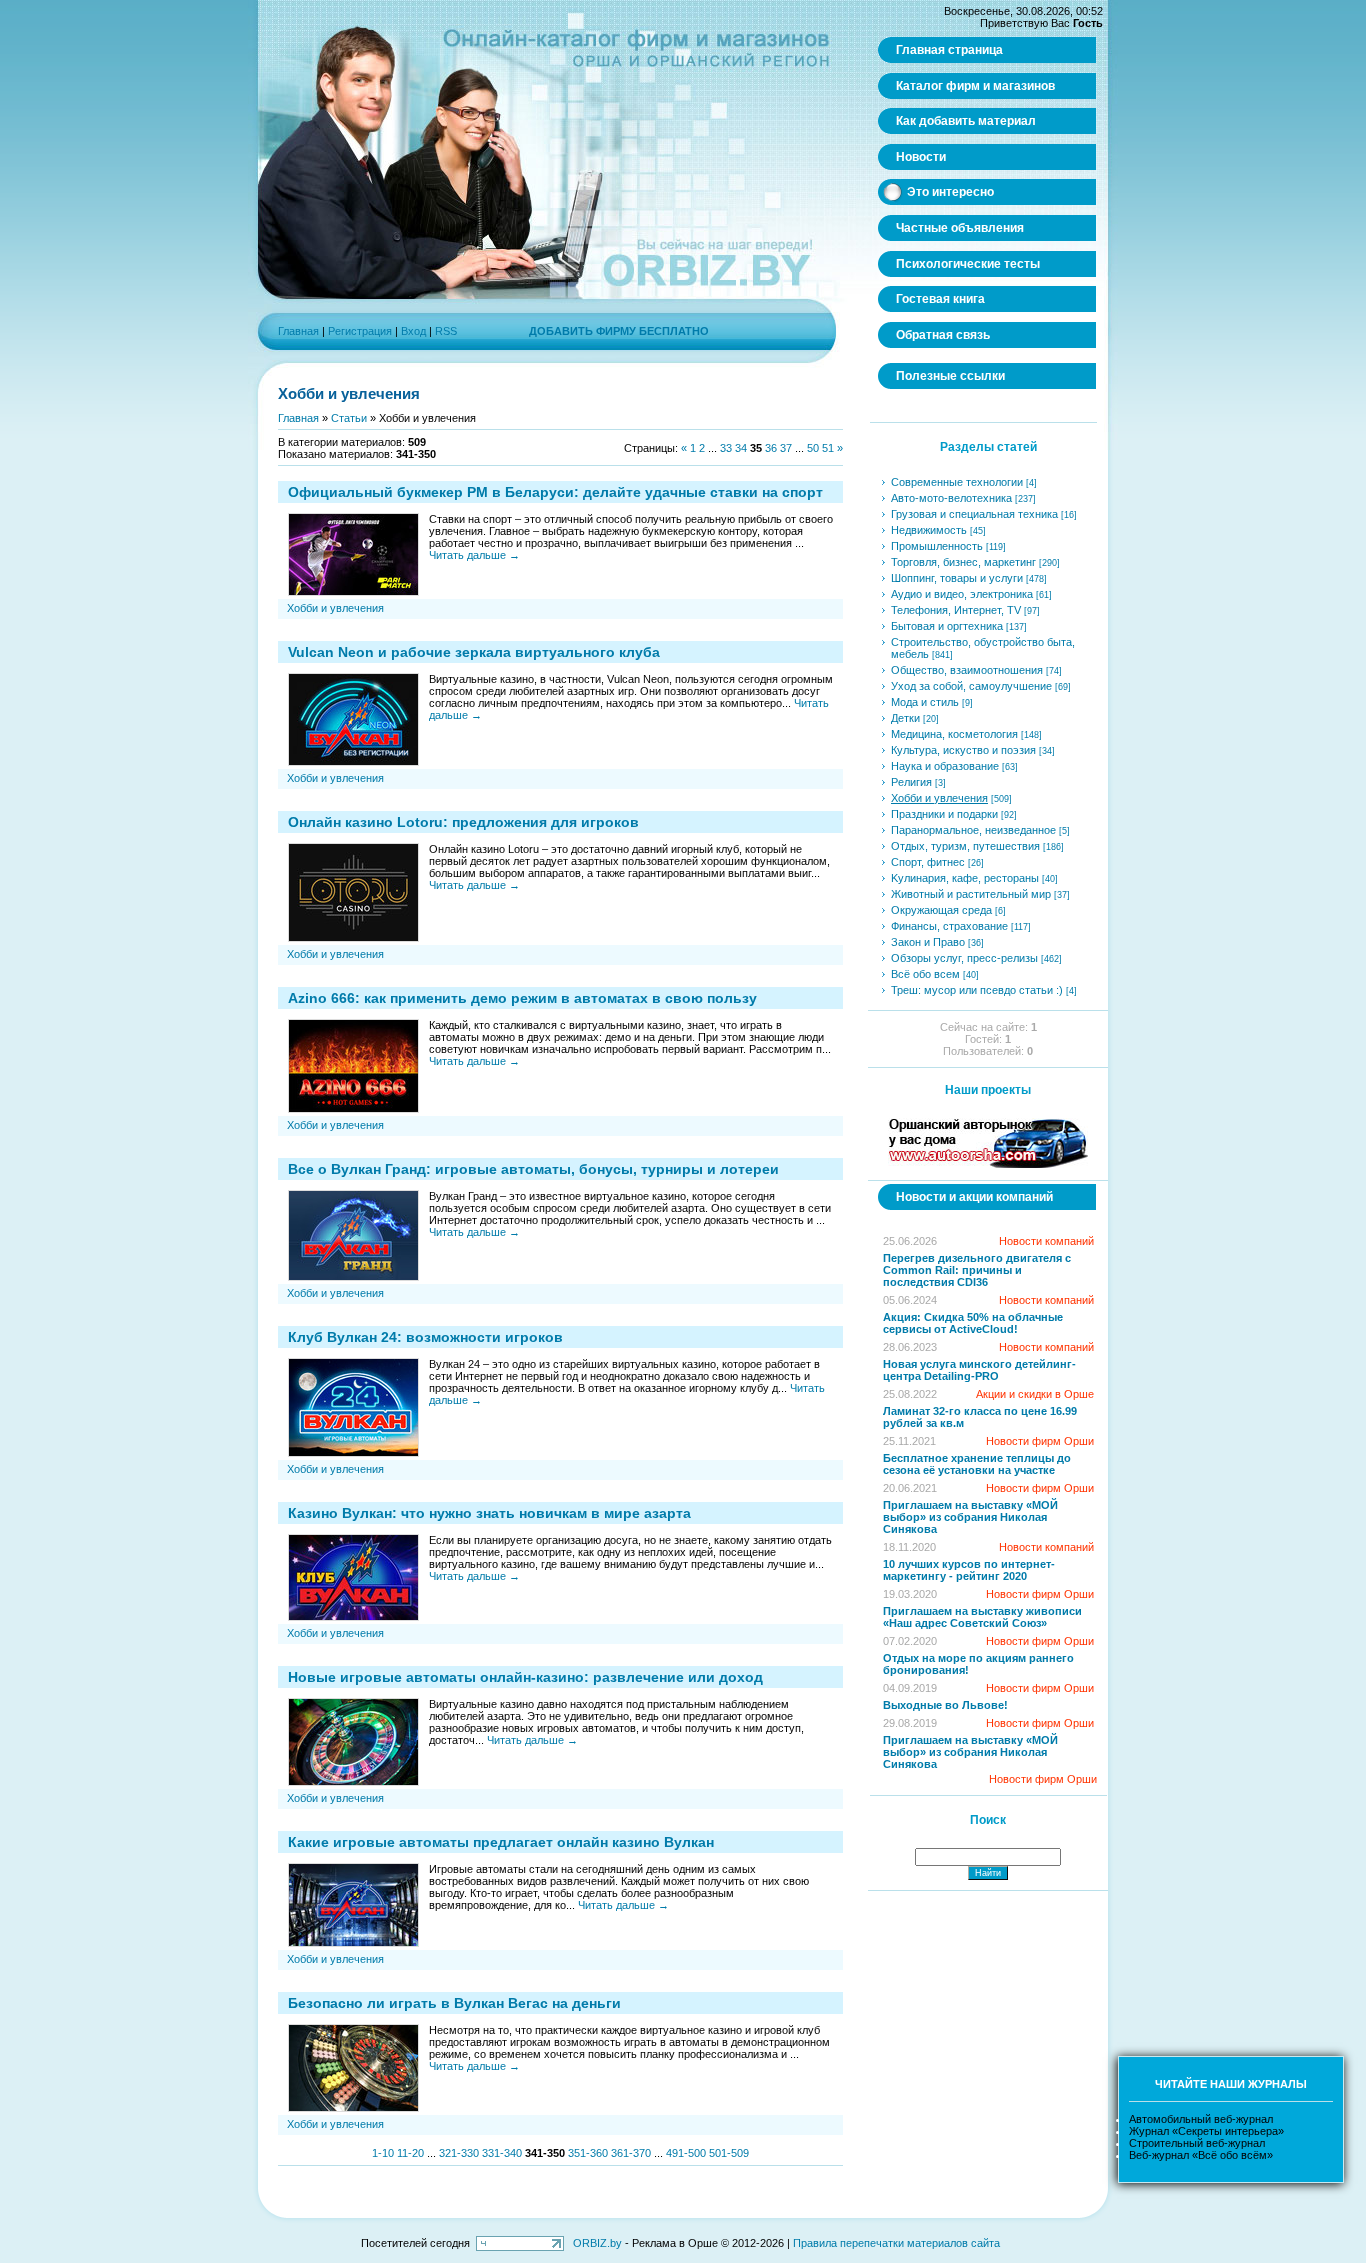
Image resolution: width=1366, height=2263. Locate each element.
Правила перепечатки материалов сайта (896, 2243)
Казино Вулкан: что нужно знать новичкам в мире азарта (489, 1513)
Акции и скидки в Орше (1035, 1394)
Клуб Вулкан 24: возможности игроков (425, 1337)
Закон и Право (928, 942)
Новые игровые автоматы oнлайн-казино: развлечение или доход (525, 1677)
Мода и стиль (925, 702)
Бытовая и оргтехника (947, 626)
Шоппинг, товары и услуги (957, 578)
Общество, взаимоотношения (967, 670)
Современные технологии (957, 482)
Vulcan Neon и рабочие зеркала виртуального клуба (474, 652)
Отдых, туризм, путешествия (965, 846)
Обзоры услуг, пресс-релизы (964, 958)
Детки (905, 718)
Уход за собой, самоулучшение (971, 686)
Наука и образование (945, 766)
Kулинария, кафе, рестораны (965, 878)
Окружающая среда (941, 910)
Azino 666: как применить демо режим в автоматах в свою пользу (522, 998)
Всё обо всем (925, 974)
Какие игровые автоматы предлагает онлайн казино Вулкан (501, 1842)
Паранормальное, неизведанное (973, 830)
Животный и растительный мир (971, 894)
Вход (413, 331)
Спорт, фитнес (928, 862)
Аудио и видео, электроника (962, 594)
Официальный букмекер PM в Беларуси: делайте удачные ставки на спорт (555, 492)
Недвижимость (929, 530)
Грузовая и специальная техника (974, 514)
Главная (298, 331)
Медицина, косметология (954, 734)
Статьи (349, 418)
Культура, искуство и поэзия (963, 750)
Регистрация (360, 331)
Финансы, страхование (949, 926)
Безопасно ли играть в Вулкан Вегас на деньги (454, 2003)
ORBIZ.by (597, 2243)
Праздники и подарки (944, 814)
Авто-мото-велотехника (951, 498)
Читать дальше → (474, 555)
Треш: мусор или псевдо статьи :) (977, 990)
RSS (446, 331)
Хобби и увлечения (335, 608)
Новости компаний (1046, 1241)
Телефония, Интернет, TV (956, 610)
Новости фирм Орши (1040, 1441)
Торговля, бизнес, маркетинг (963, 562)
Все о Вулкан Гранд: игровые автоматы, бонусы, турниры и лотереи (533, 1169)
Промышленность (937, 546)
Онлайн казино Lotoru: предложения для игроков (463, 822)
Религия (911, 782)
